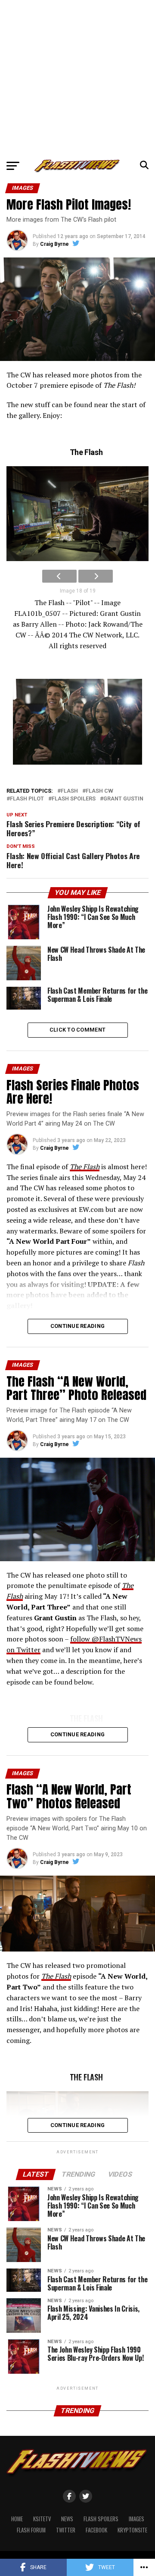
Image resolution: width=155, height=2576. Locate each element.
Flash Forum (31, 2530)
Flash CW (99, 791)
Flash (69, 791)
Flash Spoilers (101, 2519)
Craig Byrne (54, 244)
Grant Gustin (123, 799)
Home (17, 2519)
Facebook (96, 2530)
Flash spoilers (74, 799)
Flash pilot (27, 799)
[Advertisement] (77, 78)
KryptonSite (132, 2530)
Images (136, 2519)
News (67, 2519)
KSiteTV (42, 2519)
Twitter (66, 2530)
